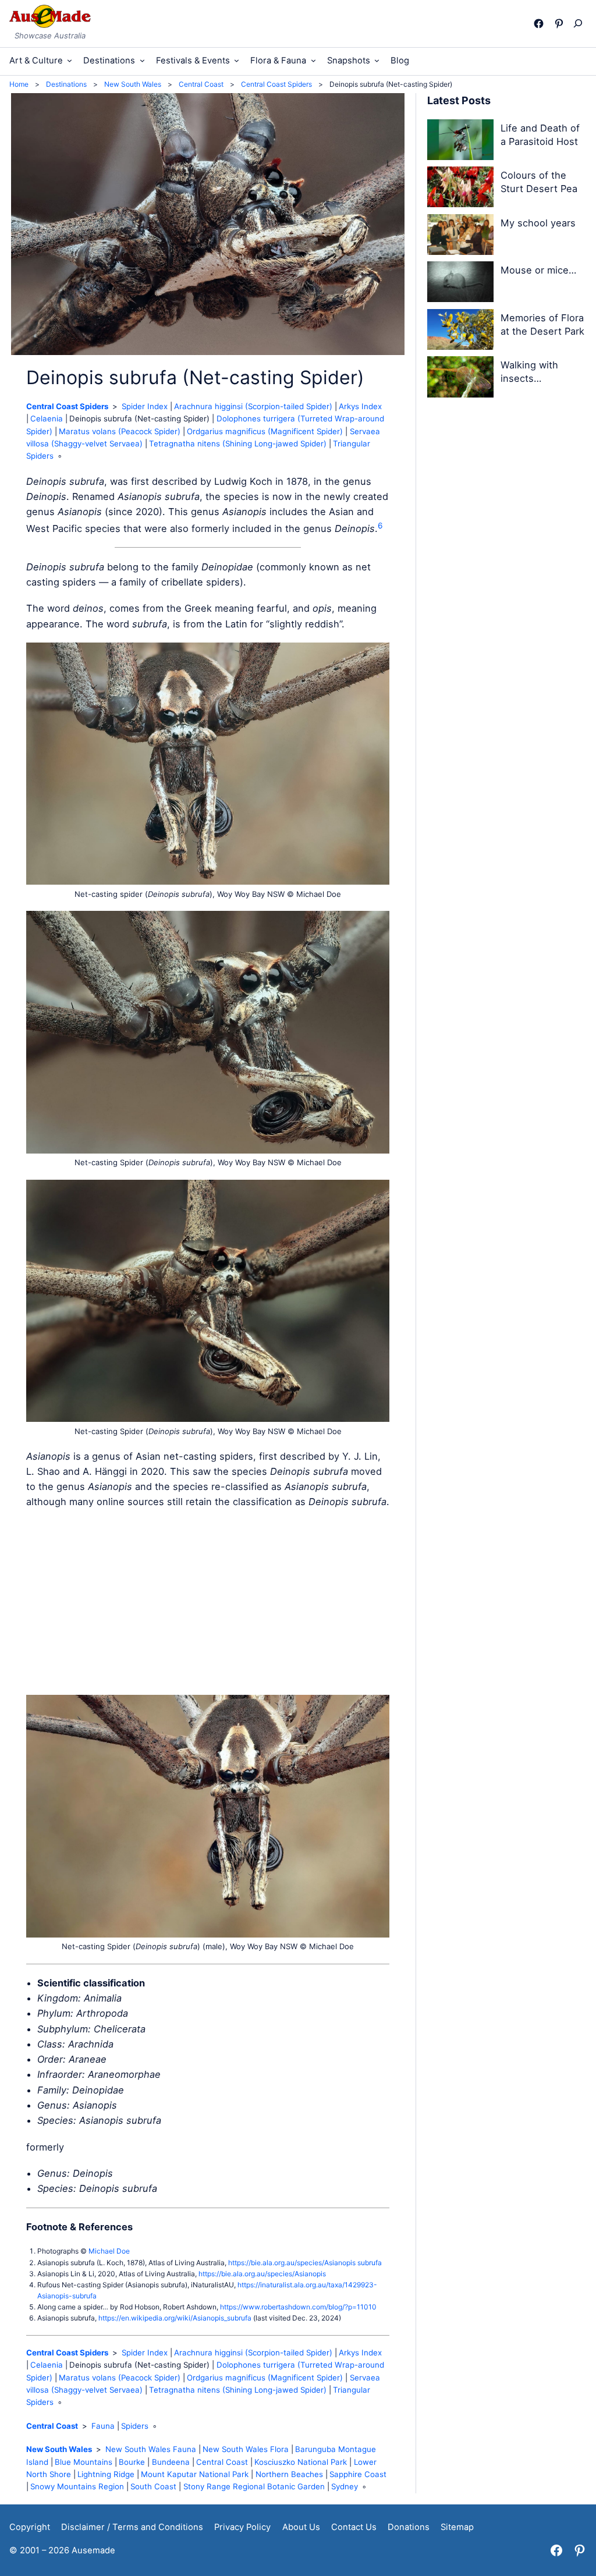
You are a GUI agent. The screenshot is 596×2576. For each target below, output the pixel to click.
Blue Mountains (84, 2462)
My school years (538, 223)
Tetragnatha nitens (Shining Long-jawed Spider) (238, 443)
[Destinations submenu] (142, 60)
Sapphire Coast (358, 2474)
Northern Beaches (289, 2474)
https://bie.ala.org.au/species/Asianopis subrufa (305, 2263)
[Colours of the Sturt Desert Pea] (460, 189)
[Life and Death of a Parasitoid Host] (460, 142)
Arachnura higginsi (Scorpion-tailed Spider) (253, 406)
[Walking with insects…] (460, 379)
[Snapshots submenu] (377, 60)
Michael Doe (109, 2251)
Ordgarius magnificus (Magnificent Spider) (265, 431)
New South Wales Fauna (151, 2449)
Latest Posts (459, 100)
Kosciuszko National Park (301, 2462)
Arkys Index (360, 406)
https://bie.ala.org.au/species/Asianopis (262, 2274)
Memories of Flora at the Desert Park (542, 324)
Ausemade (93, 2550)
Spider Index (145, 406)
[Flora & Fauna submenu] (313, 60)
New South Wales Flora (246, 2449)
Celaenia (47, 418)
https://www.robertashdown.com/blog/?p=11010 (298, 2307)
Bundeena (171, 2462)
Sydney (345, 2486)
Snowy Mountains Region (77, 2486)
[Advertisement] (208, 1602)
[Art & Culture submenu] (70, 60)
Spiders (135, 2426)
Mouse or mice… (538, 270)
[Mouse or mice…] (460, 284)
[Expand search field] (581, 23)
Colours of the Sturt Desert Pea (539, 182)
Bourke (132, 2462)
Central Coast (52, 2426)
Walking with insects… (529, 372)
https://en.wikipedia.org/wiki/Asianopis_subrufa (175, 2318)
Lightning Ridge (106, 2474)
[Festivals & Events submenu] (237, 60)
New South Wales (59, 2449)
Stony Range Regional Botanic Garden (254, 2486)
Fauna (103, 2426)
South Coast (153, 2486)
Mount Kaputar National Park (195, 2474)
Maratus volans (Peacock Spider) (120, 431)
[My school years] (460, 237)
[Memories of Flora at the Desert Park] (460, 331)
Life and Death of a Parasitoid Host (540, 135)
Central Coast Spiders (67, 406)
